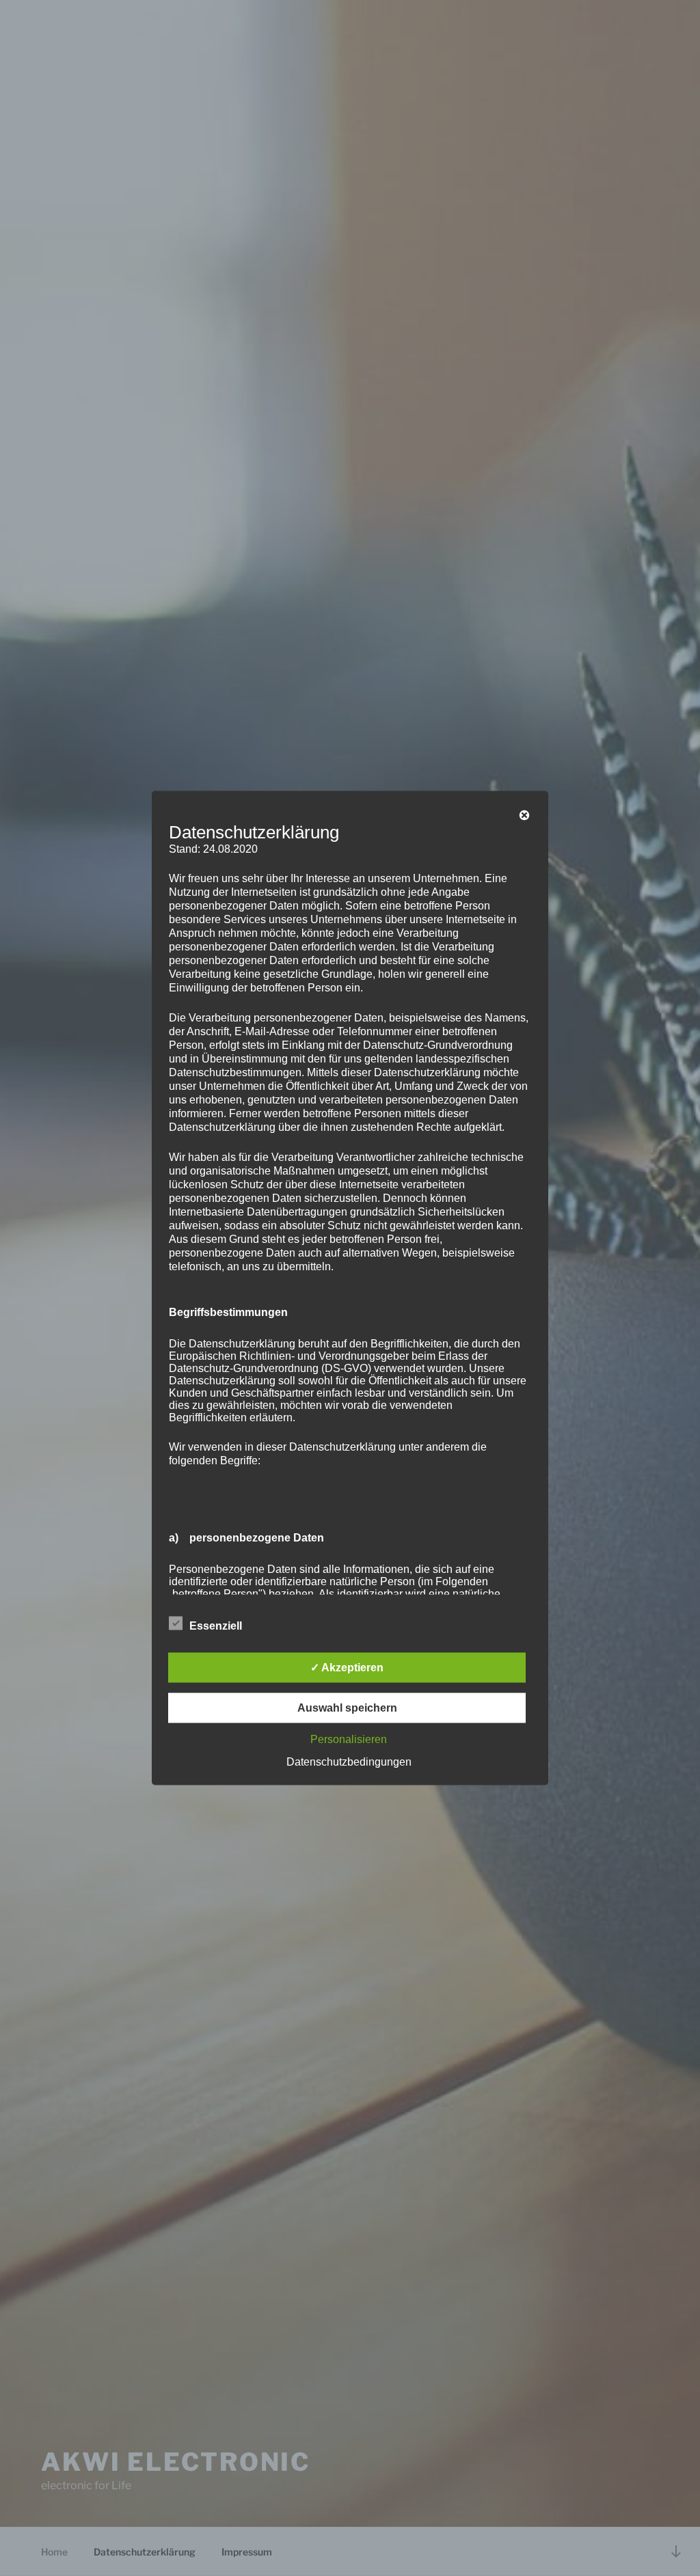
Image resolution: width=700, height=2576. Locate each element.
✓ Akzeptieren (347, 1668)
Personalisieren (349, 1739)
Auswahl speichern (347, 1708)
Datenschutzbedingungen (349, 1762)
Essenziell (216, 1626)
